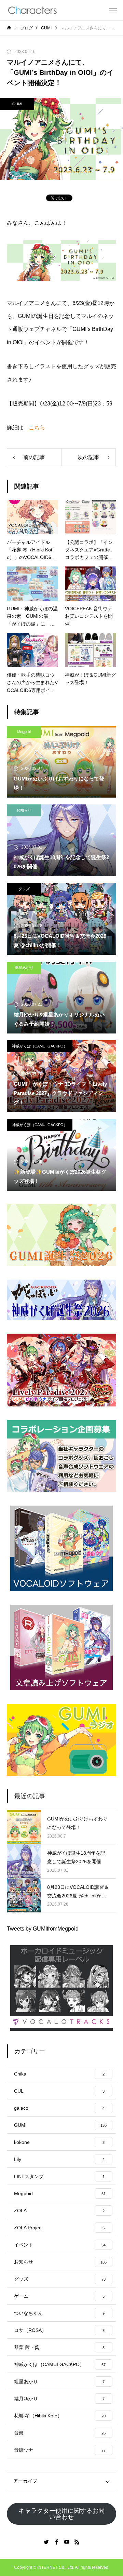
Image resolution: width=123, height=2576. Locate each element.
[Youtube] (67, 2542)
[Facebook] (56, 2542)
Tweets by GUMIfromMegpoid (43, 1929)
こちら (37, 428)
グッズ (24, 889)
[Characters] (32, 10)
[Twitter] (46, 2542)
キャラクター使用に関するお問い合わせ (61, 2514)
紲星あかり (24, 967)
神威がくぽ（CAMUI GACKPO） (40, 1046)
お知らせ (24, 810)
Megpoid (24, 732)
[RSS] (77, 2542)
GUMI (17, 104)
